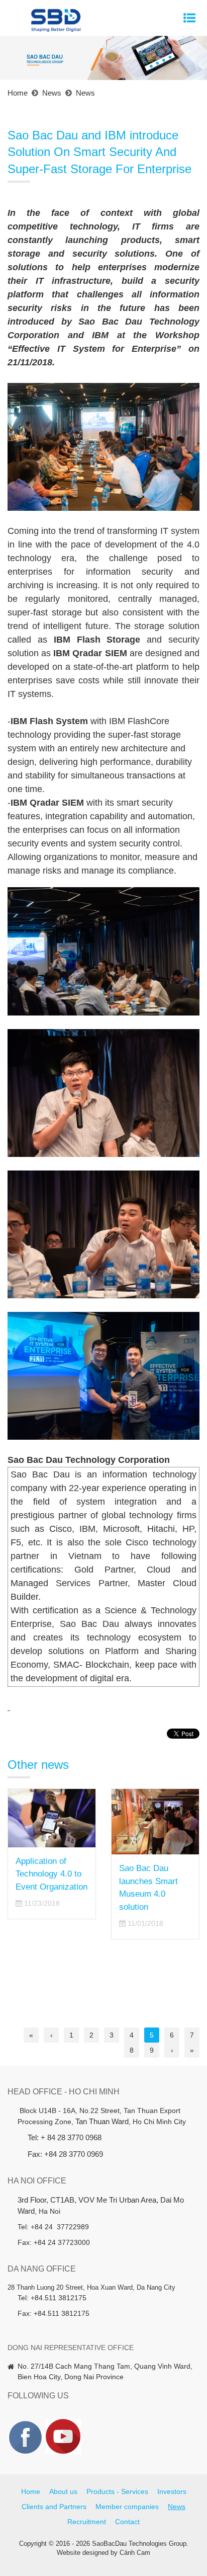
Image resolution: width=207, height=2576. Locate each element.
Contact (127, 2522)
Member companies (127, 2507)
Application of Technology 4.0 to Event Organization (51, 1874)
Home (31, 2491)
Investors (172, 2491)
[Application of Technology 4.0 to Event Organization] (52, 1818)
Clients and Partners (54, 2507)
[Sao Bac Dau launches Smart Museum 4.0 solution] (155, 1822)
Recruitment (87, 2522)
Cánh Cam (135, 2553)
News (177, 2507)
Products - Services (117, 2491)
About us (63, 2491)
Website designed (83, 2553)
